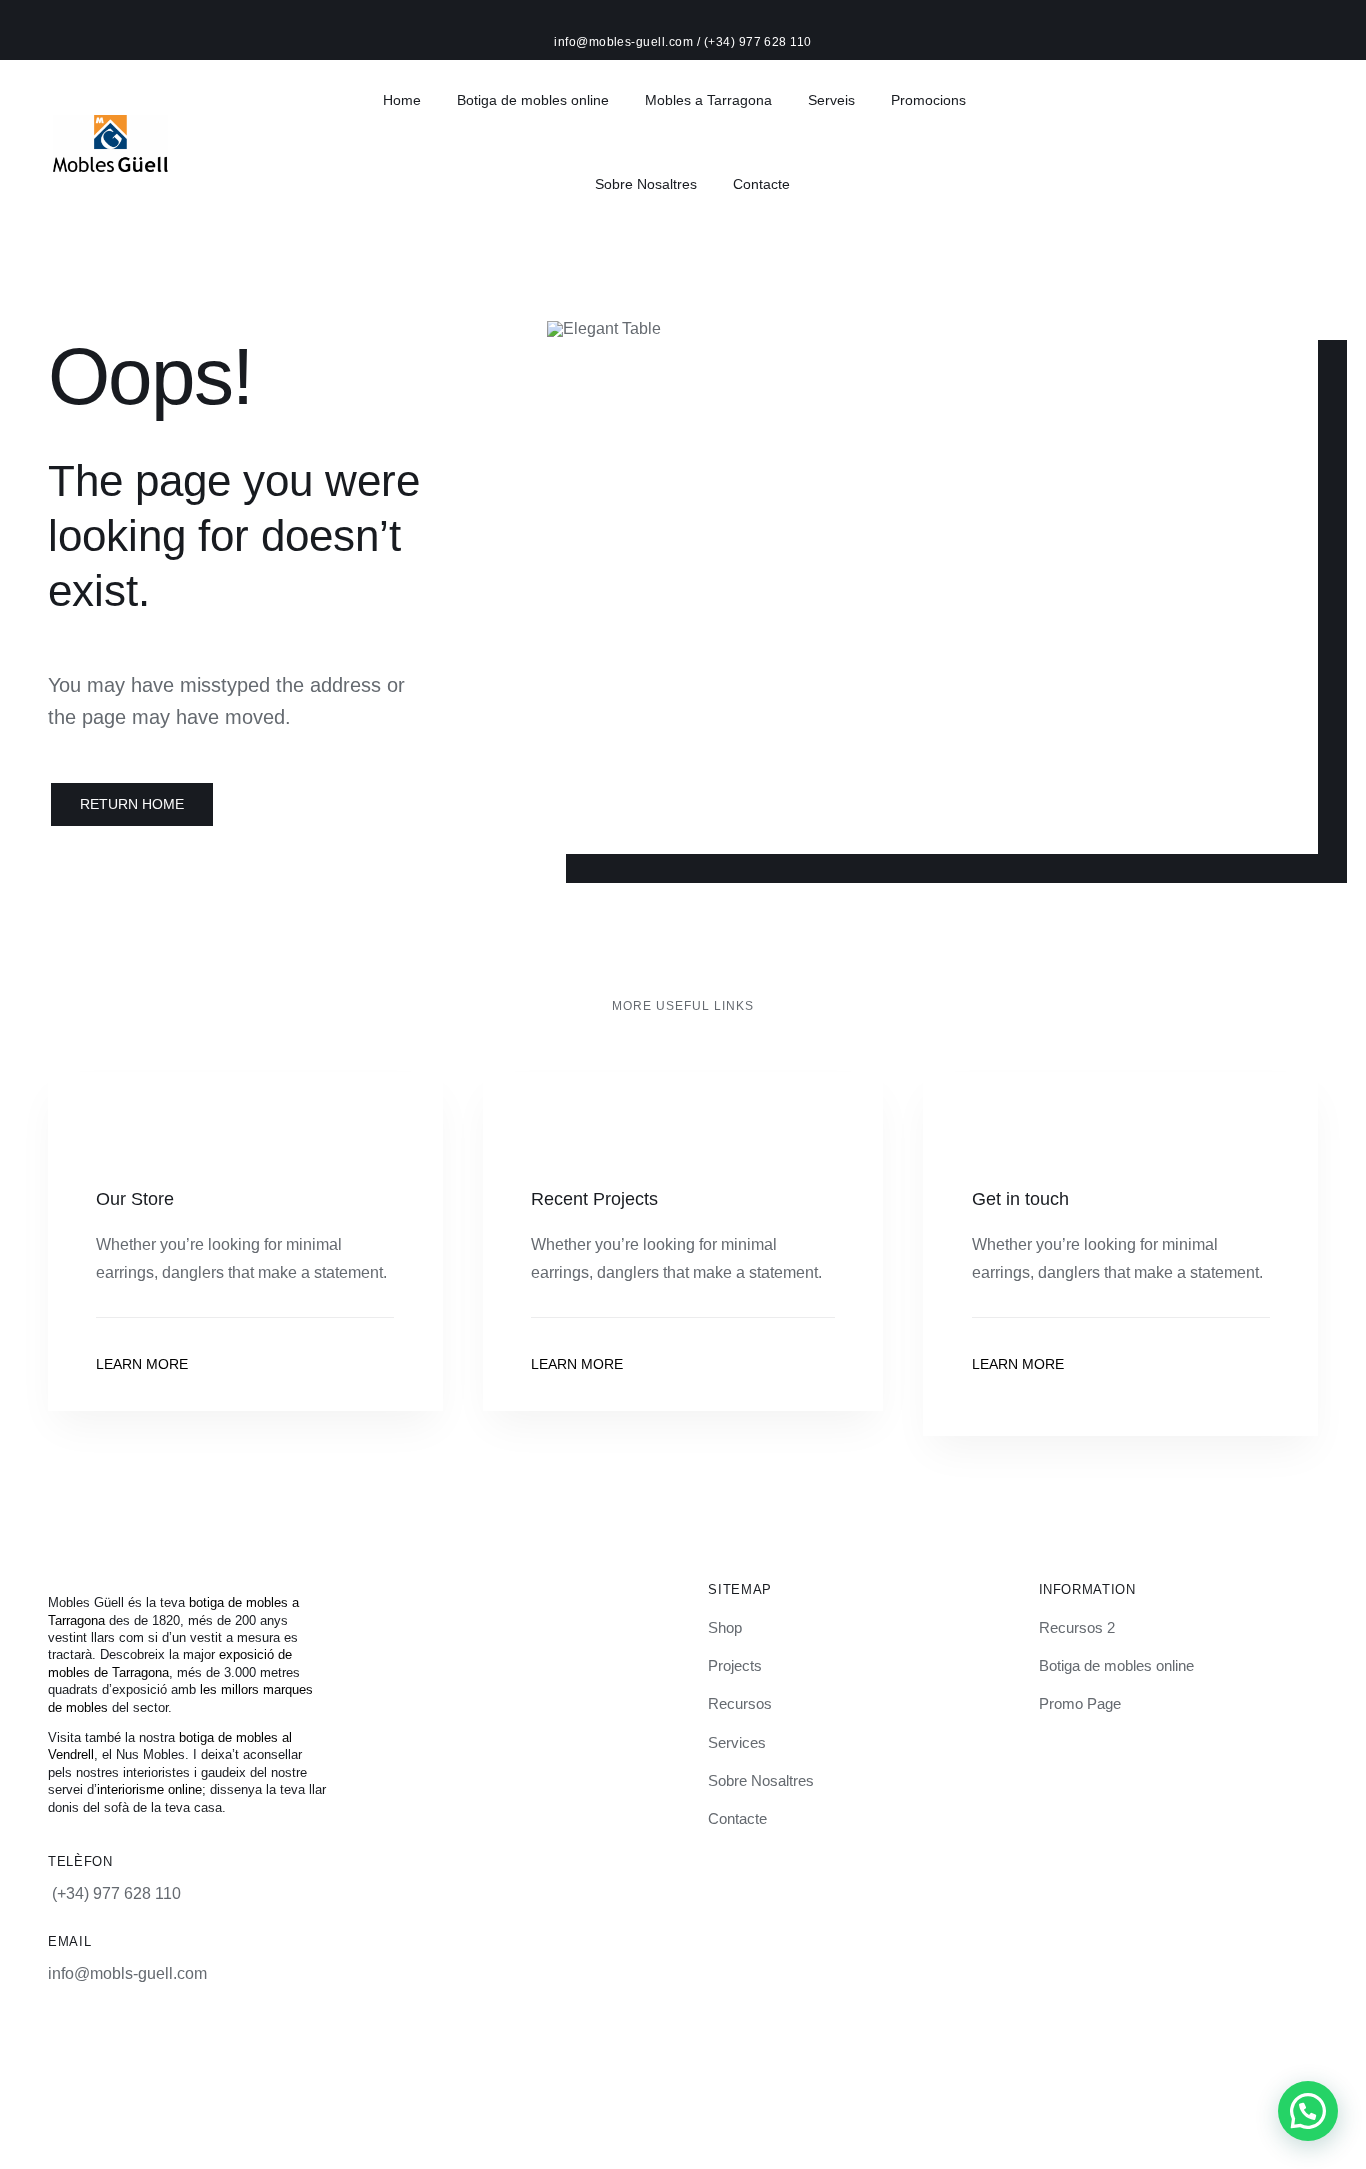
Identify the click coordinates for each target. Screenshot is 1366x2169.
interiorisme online (149, 1789)
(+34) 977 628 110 (758, 42)
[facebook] (363, 2063)
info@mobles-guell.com (625, 42)
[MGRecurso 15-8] (110, 122)
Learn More (142, 1364)
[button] (1308, 2111)
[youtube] (431, 2063)
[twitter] (397, 2063)
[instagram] (329, 2063)
